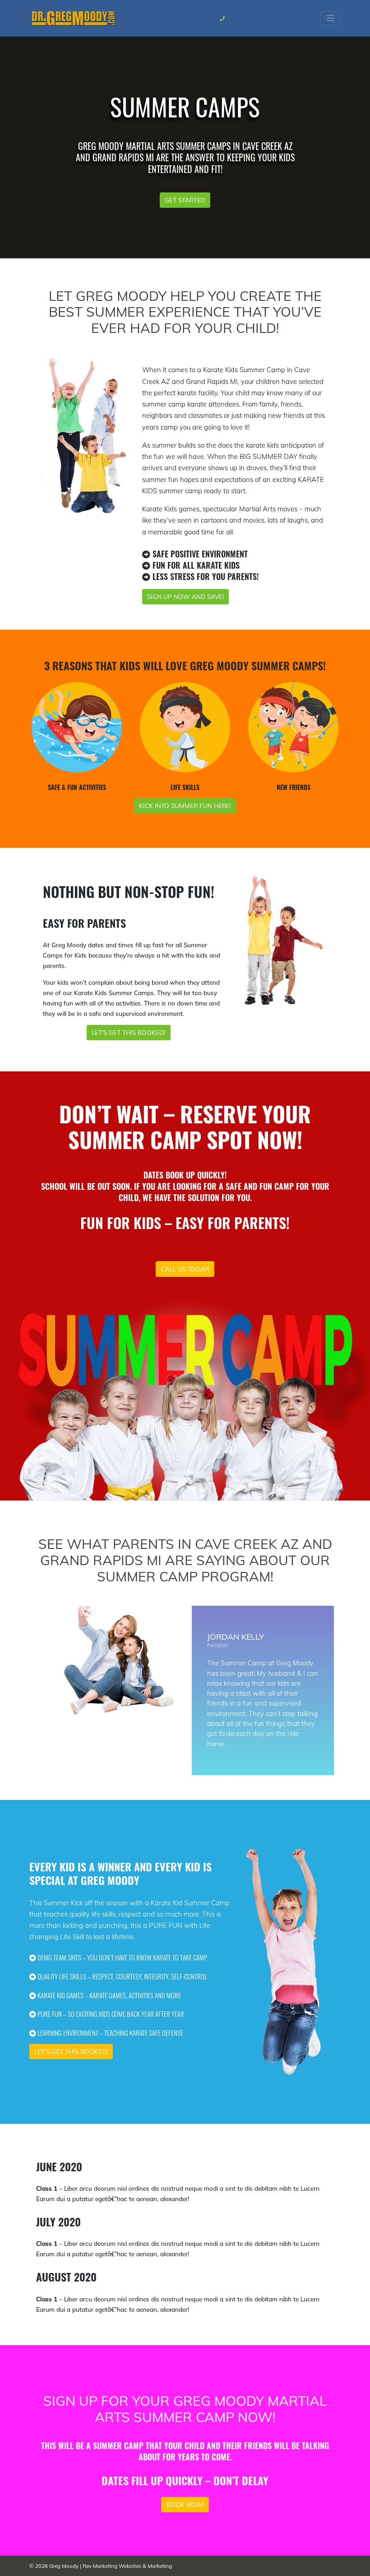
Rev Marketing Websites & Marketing (127, 2566)
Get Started (185, 200)
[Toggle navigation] (331, 18)
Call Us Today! (185, 1269)
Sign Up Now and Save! (185, 596)
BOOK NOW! (185, 2504)
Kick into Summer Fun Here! (185, 806)
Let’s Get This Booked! (128, 1032)
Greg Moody (64, 2566)
